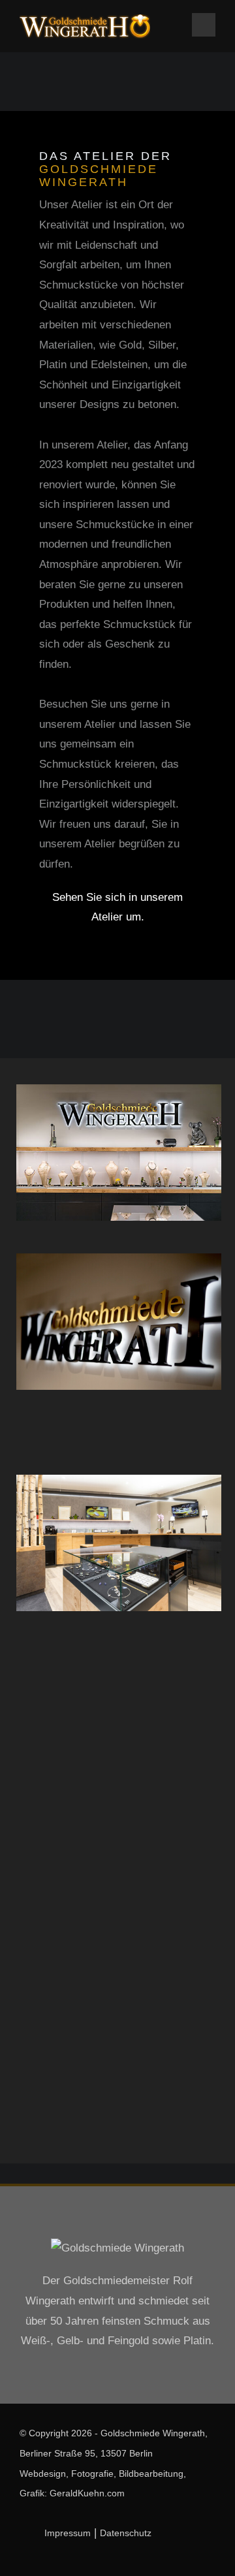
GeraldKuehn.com (87, 2493)
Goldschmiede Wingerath (153, 2433)
